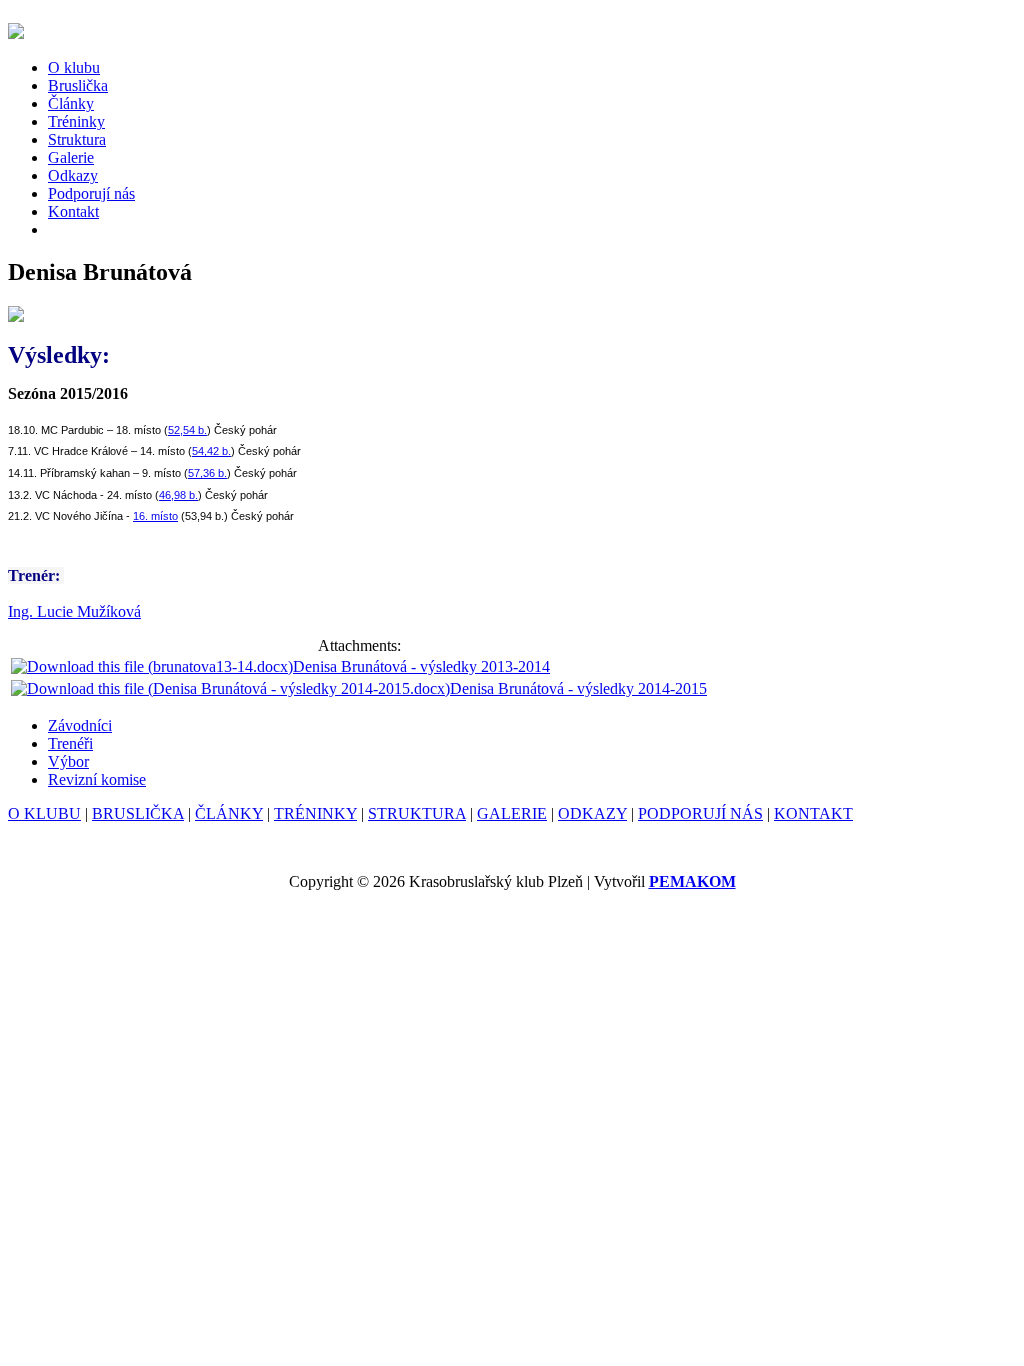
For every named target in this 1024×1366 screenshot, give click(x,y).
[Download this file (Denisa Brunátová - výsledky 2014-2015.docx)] (230, 688)
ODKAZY (592, 813)
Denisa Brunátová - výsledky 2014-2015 (578, 688)
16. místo (155, 516)
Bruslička (78, 85)
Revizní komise (97, 779)
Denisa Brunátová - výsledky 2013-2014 (421, 666)
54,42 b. (211, 451)
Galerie (71, 157)
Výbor (68, 761)
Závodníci (80, 725)
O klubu (74, 67)
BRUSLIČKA (138, 813)
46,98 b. (178, 495)
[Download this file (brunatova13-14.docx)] (152, 666)
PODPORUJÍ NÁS (700, 813)
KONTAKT (813, 813)
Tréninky (76, 121)
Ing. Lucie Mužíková (74, 611)
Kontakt (73, 211)
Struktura (77, 139)
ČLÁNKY (229, 813)
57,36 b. (207, 473)
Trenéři (70, 743)
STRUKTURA (417, 813)
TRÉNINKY (315, 813)
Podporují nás (91, 193)
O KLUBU (44, 813)
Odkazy (73, 175)
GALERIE (512, 813)
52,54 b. (187, 430)
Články (71, 103)
